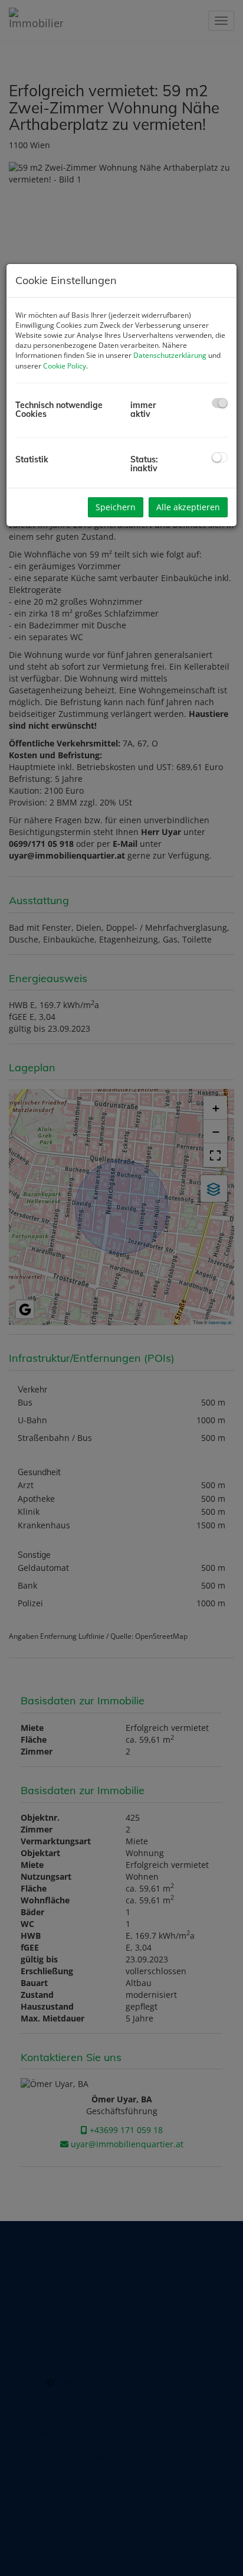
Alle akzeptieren (188, 507)
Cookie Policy (65, 366)
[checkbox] (220, 403)
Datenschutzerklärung (170, 355)
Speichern (116, 507)
